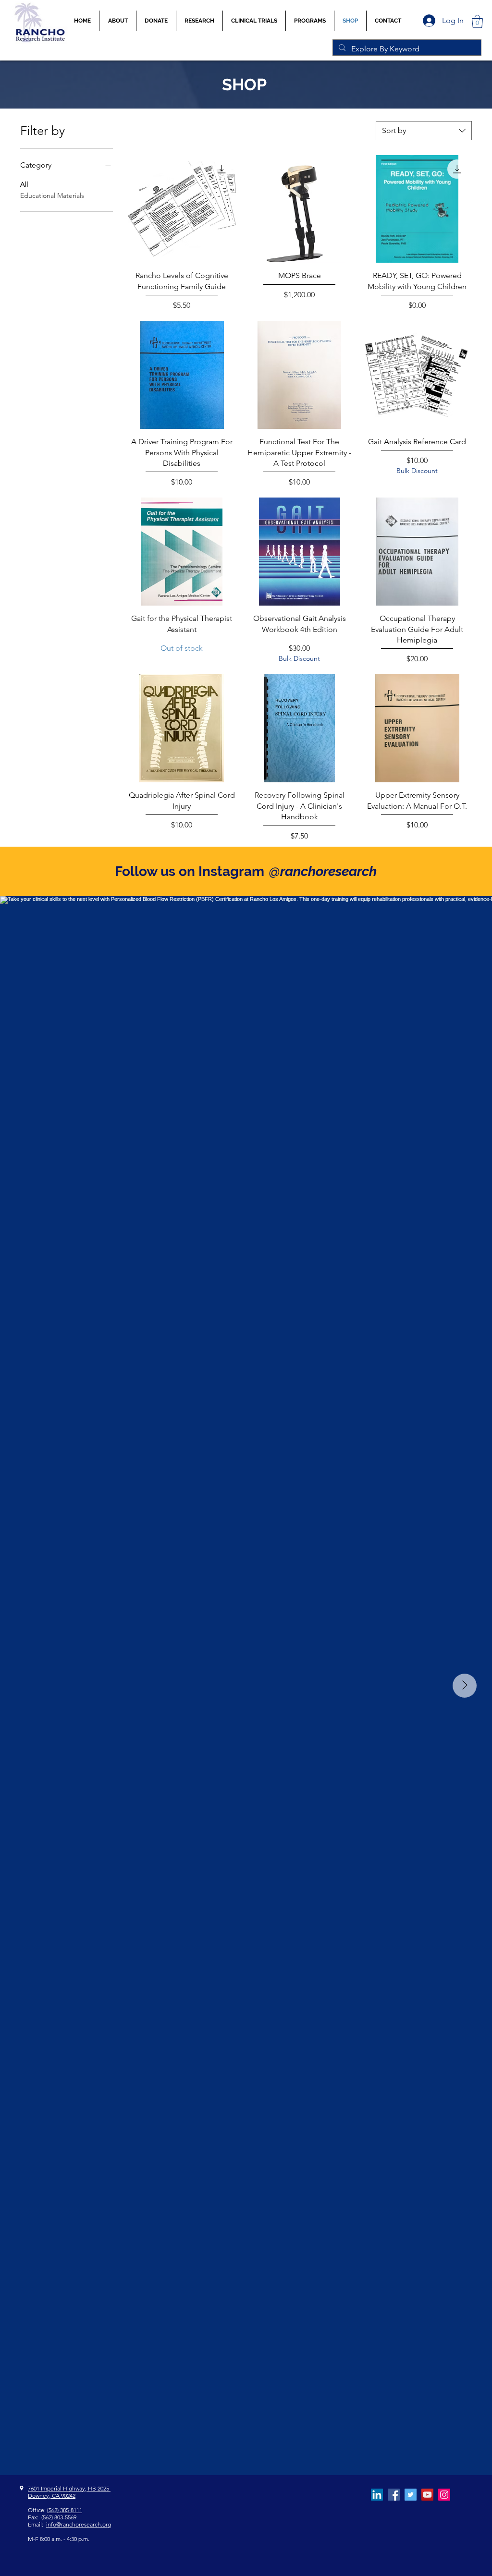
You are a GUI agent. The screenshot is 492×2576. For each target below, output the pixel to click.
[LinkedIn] (377, 2495)
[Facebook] (394, 2495)
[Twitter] (411, 2495)
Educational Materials (52, 195)
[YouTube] (427, 2495)
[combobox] (424, 131)
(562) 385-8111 (65, 2510)
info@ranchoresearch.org (79, 2524)
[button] (254, 21)
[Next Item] (465, 1686)
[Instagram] (444, 2495)
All (24, 184)
